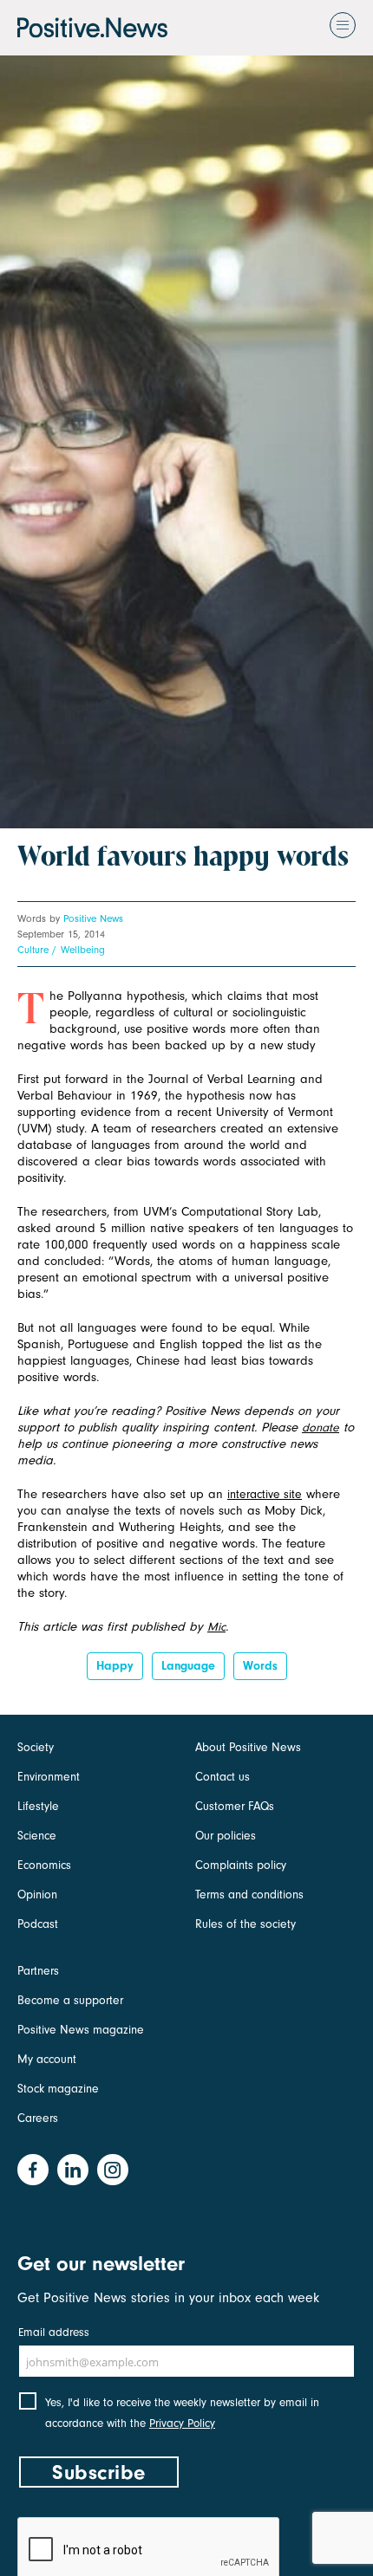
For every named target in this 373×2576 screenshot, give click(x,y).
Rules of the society (245, 1924)
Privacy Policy (182, 2423)
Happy (115, 1666)
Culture (33, 950)
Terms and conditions (249, 1895)
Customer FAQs (235, 1806)
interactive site (265, 1494)
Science (37, 1836)
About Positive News (248, 1747)
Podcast (38, 1924)
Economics (44, 1865)
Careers (38, 2118)
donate (321, 1428)
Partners (38, 1971)
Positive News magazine (81, 2030)
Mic (216, 1627)
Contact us (222, 1777)
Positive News (93, 918)
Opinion (37, 1895)
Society (36, 1747)
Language (188, 1666)
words (260, 1666)
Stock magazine (58, 2089)
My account (47, 2059)
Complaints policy (241, 1865)
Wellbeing (83, 950)
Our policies (226, 1836)
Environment (49, 1777)
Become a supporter (70, 2000)
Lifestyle (38, 1806)
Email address (54, 2332)
